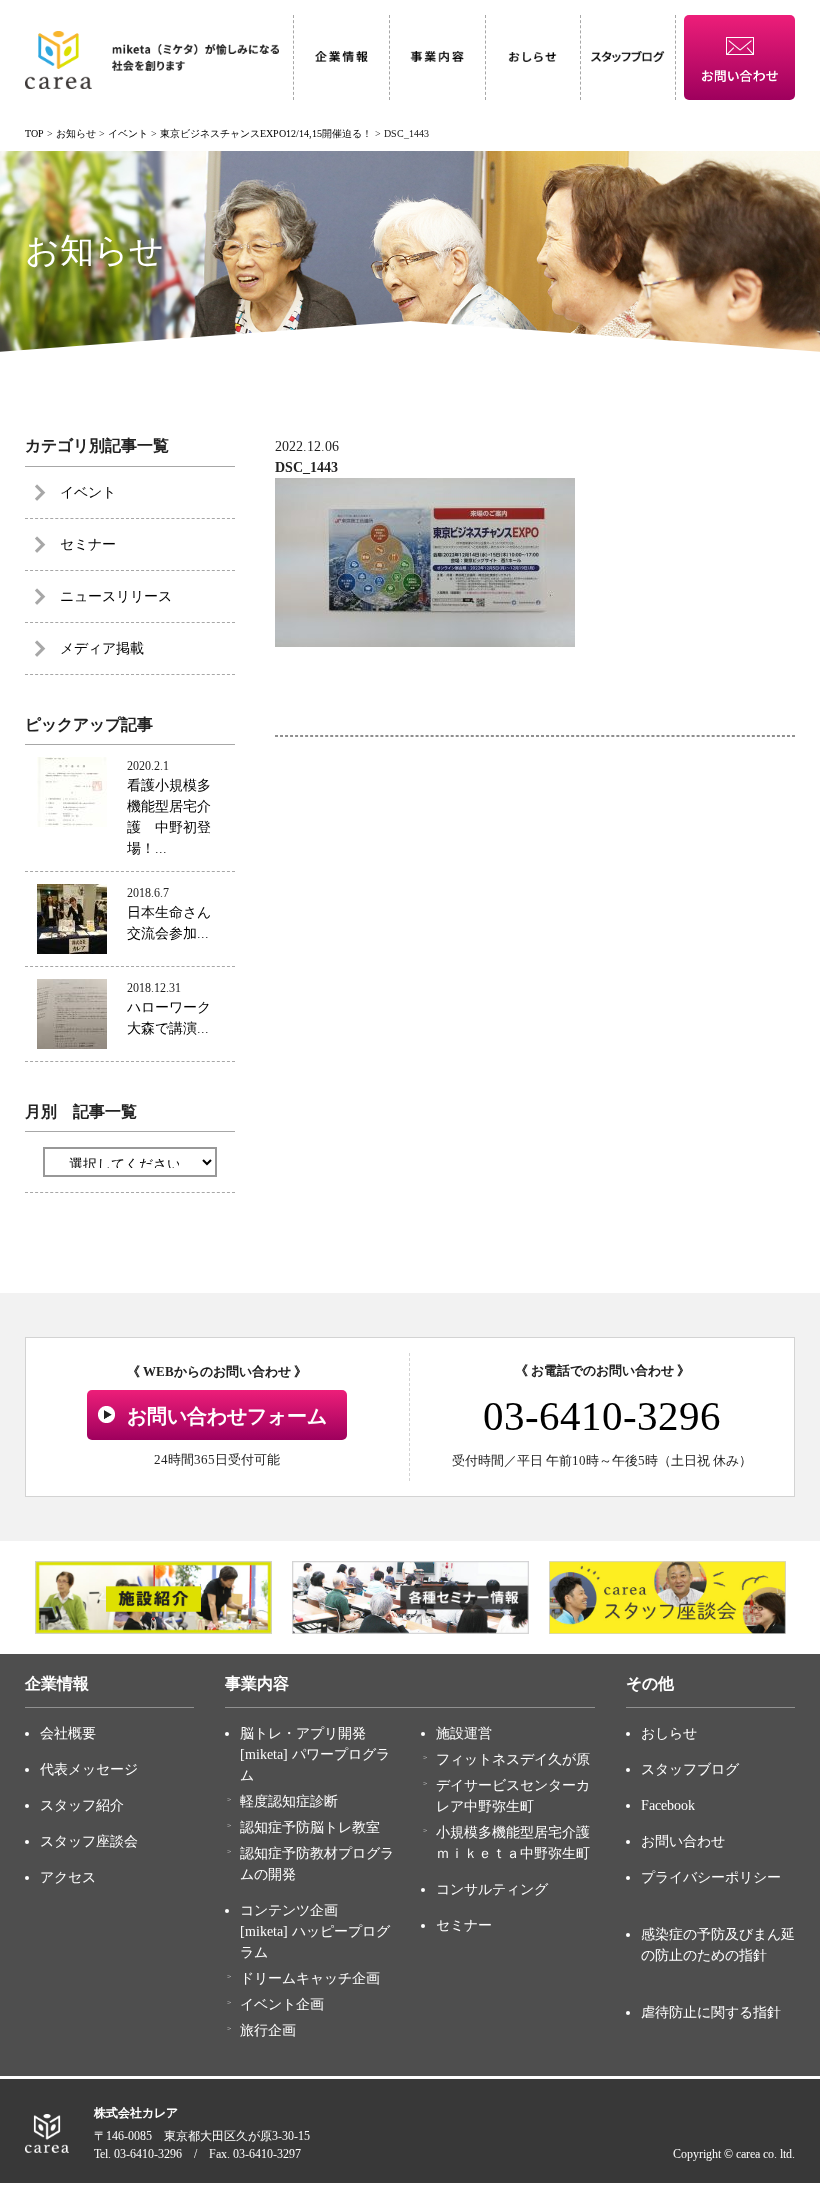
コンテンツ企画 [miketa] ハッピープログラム (315, 1931)
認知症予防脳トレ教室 (310, 1827)
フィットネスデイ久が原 (513, 1759)
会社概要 (68, 1733)
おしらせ (669, 1733)
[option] (153, 1598)
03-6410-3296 (602, 1416)
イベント (88, 492)
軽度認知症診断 (289, 1801)
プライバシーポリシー (711, 1877)
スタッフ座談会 (89, 1841)
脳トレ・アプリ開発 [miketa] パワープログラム (315, 1754)
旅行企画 (268, 2030)
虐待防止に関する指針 (711, 2012)
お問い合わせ (683, 1841)
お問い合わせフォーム (227, 1416)
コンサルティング (492, 1889)
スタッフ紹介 (82, 1805)
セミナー (88, 544)
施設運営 (464, 1733)
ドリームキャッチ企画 (310, 1978)
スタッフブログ (690, 1769)
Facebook (668, 1805)
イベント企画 (282, 2004)
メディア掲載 (102, 648)
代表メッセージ (89, 1769)
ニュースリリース (116, 596)
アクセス (68, 1877)
